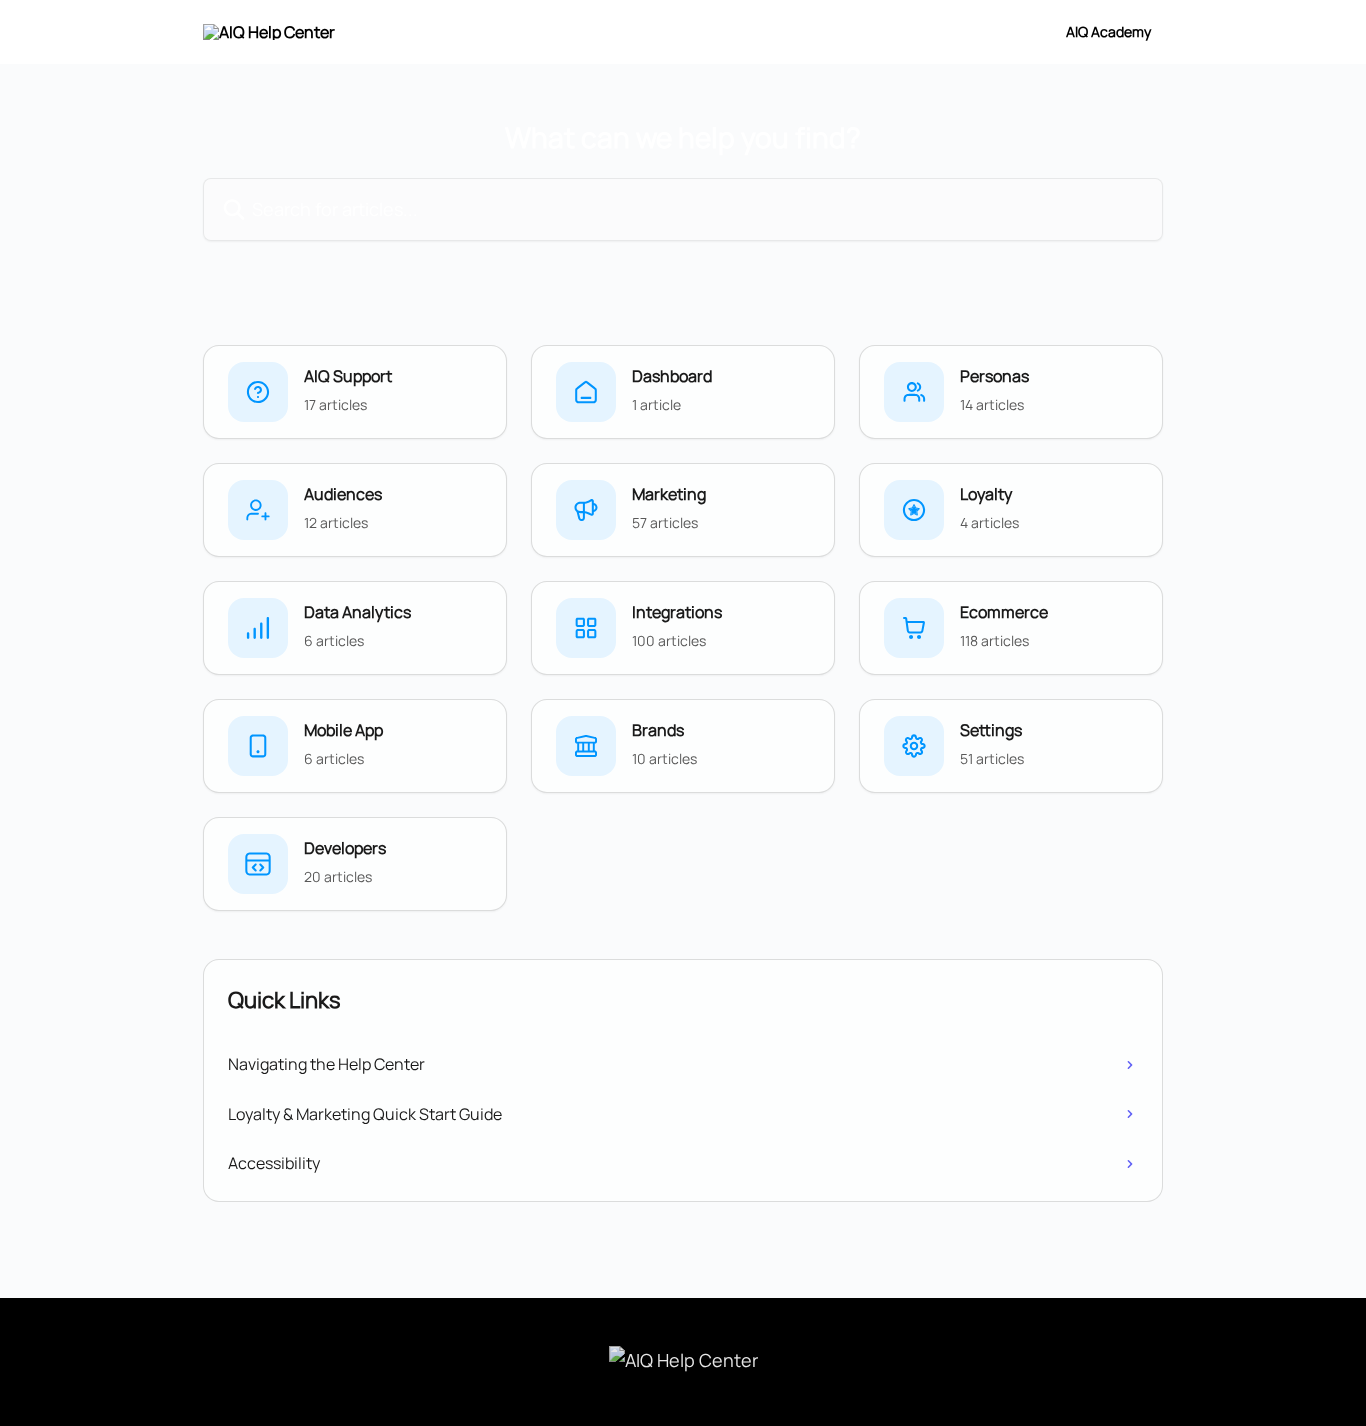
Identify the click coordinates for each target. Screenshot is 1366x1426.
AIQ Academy (1108, 32)
